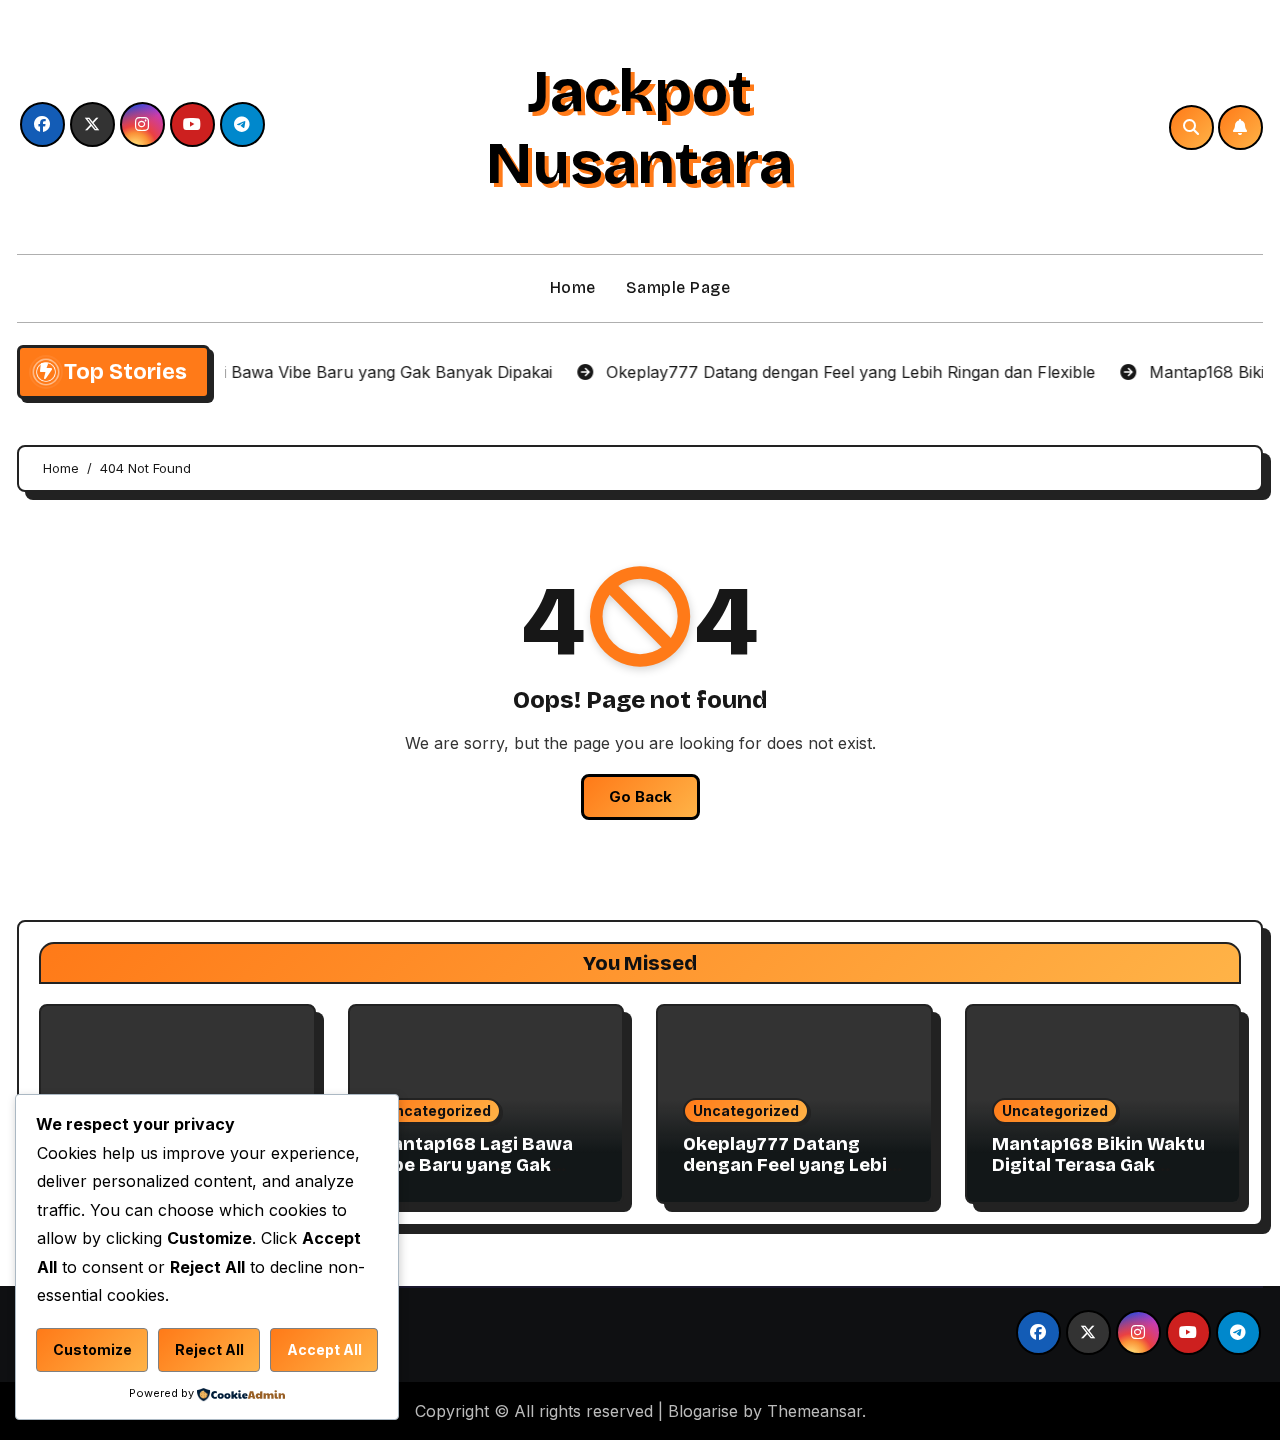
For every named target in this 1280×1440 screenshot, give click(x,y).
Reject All (209, 1349)
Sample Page (678, 287)
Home (573, 287)
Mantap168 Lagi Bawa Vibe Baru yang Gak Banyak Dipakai (474, 1165)
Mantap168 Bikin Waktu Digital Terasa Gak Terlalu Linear (1098, 1165)
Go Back (640, 796)
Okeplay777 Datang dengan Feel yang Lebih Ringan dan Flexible (791, 1165)
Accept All (324, 1349)
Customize (92, 1349)
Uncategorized (438, 1110)
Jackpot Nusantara (639, 127)
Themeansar (814, 1411)
